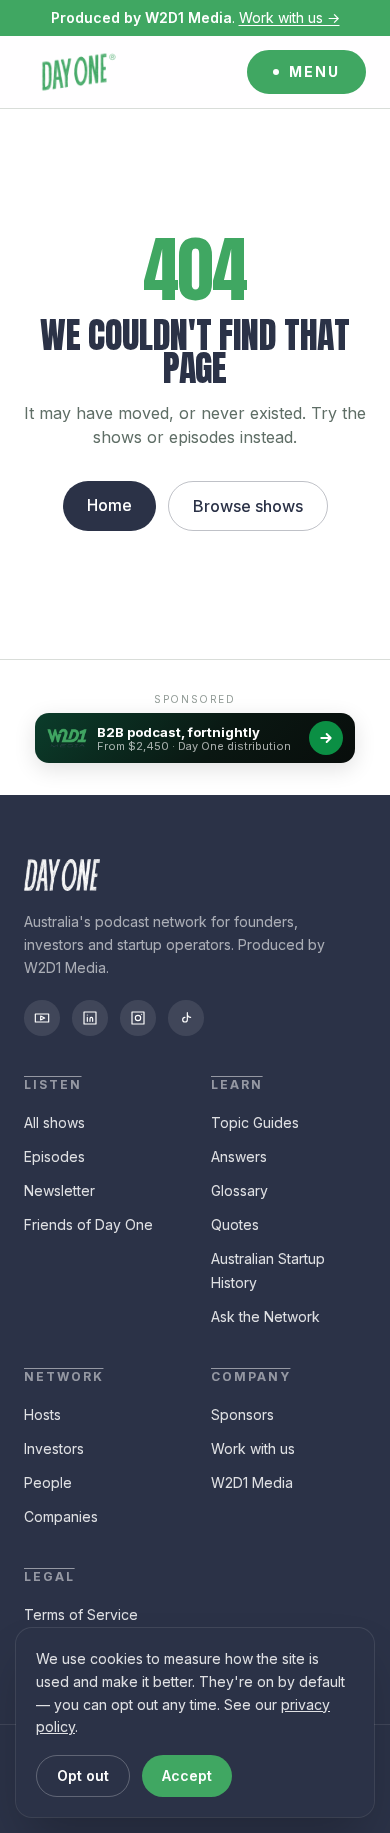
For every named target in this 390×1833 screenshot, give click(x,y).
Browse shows (248, 506)
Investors (54, 1448)
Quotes (235, 1224)
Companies (61, 1516)
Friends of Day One (88, 1224)
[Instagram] (138, 1018)
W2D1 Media (252, 1482)
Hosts (42, 1414)
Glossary (239, 1190)
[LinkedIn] (90, 1018)
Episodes (54, 1156)
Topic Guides (255, 1122)
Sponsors (242, 1414)
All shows (54, 1122)
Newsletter (59, 1190)
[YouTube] (42, 1018)
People (48, 1482)
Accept (187, 1775)
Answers (239, 1156)
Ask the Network (265, 1316)
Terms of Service (81, 1614)
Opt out (83, 1775)
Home (109, 505)
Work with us (253, 1448)
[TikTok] (186, 1018)
